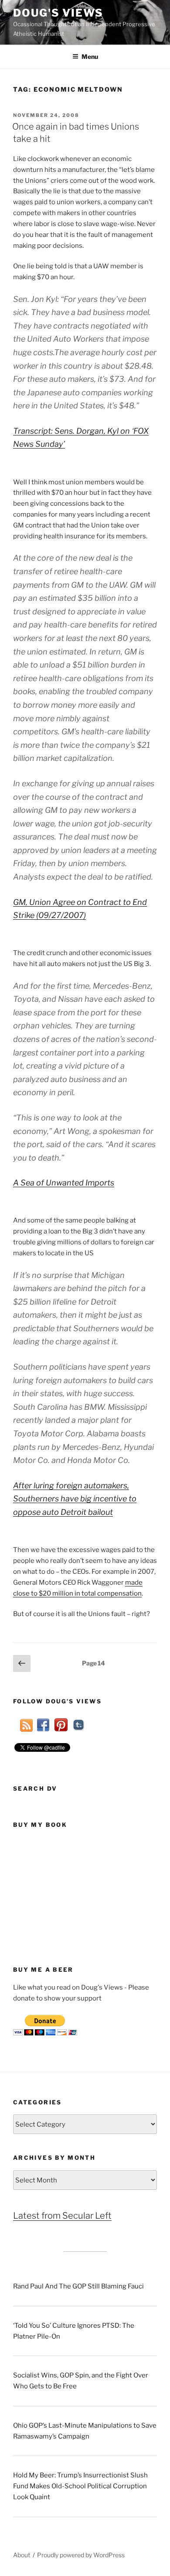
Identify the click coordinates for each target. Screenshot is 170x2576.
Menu (90, 57)
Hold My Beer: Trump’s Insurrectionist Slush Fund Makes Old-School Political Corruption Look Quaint (80, 2486)
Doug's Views (58, 13)
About (22, 2555)
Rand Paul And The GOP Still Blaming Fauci (78, 2286)
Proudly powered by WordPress (81, 2555)
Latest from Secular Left (62, 2216)
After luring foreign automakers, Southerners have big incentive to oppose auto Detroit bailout (75, 1499)
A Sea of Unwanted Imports (64, 1183)
